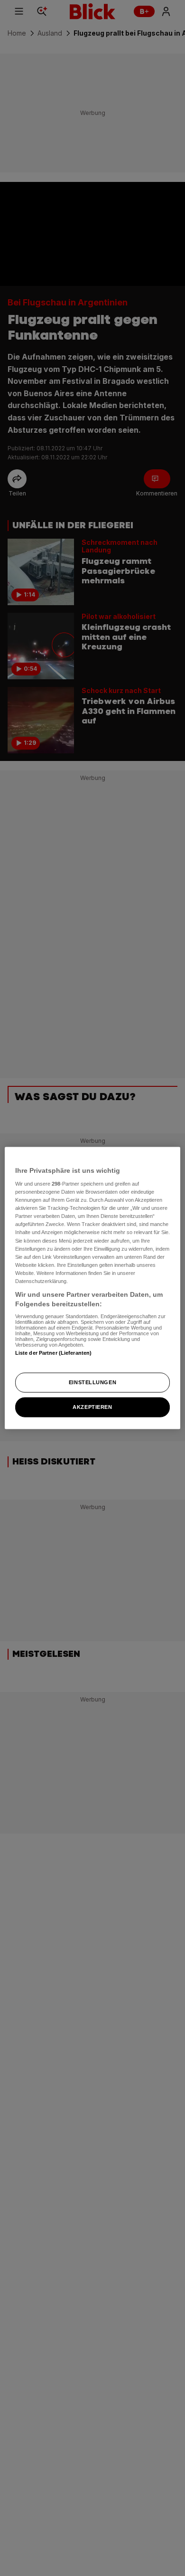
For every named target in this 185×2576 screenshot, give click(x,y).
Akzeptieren (92, 1407)
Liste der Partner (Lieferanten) (54, 1353)
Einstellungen (92, 1382)
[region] (93, 1288)
